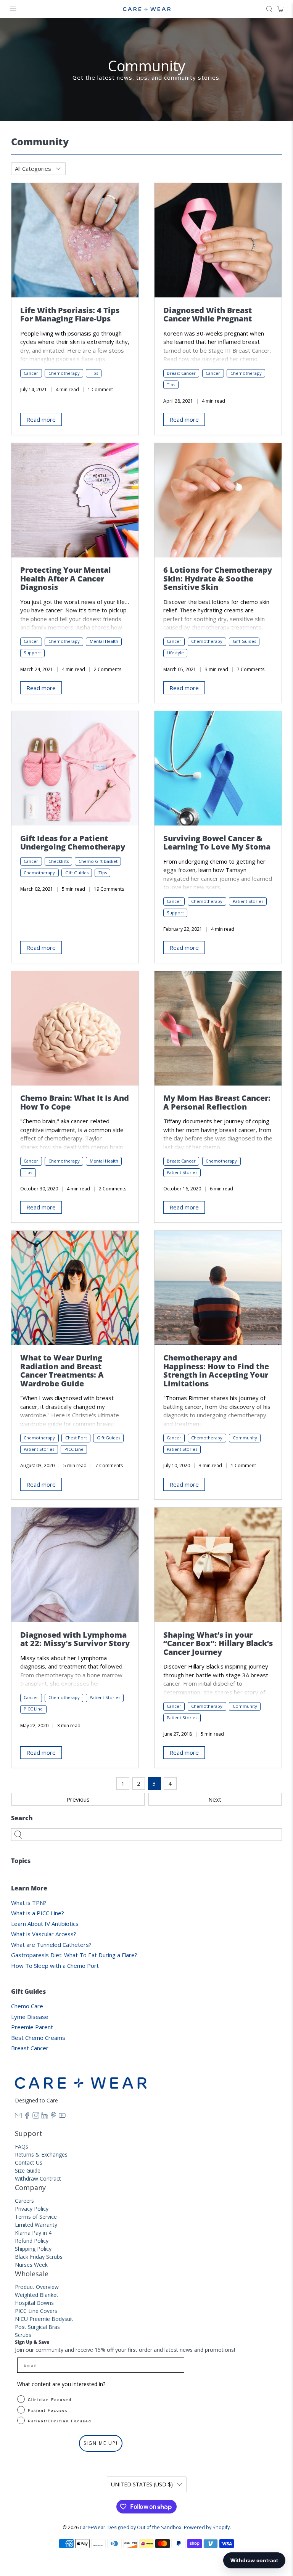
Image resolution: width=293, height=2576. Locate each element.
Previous (78, 1799)
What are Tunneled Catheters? (51, 1945)
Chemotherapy (64, 373)
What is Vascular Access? (44, 1934)
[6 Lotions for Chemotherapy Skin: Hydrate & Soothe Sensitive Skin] (218, 500)
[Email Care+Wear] (18, 2117)
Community (245, 1438)
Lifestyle (175, 653)
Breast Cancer (30, 2048)
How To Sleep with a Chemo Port (55, 1966)
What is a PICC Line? (38, 1913)
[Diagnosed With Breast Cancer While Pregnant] (218, 240)
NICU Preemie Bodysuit (44, 2319)
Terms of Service (36, 2217)
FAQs (22, 2146)
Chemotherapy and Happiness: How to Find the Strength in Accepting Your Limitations (216, 1371)
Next (215, 1799)
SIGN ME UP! (101, 2443)
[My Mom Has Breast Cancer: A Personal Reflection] (218, 1028)
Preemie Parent (32, 2027)
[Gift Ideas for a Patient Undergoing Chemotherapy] (75, 768)
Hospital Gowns (34, 2303)
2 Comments (108, 669)
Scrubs (23, 2335)
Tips (94, 373)
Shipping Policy (33, 2249)
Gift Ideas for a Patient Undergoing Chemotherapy (73, 843)
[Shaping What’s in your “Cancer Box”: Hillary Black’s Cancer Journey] (218, 1565)
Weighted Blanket (37, 2295)
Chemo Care (27, 2006)
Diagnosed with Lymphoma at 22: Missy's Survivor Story (75, 1639)
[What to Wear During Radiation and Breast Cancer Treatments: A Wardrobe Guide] (75, 1288)
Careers (24, 2201)
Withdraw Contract (38, 2179)
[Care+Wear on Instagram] (36, 2117)
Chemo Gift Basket (98, 861)
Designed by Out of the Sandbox (145, 2527)
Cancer (31, 373)
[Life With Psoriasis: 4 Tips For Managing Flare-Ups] (75, 240)
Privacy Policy (32, 2209)
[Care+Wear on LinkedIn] (45, 2117)
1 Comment (100, 389)
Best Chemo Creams (38, 2038)
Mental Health (104, 641)
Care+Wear (93, 2527)
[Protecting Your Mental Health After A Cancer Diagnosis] (75, 500)
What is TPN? (29, 1903)
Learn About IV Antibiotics (45, 1924)
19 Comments (109, 889)
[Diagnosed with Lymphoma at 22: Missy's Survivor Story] (75, 1565)
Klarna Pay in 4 (33, 2233)
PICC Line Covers (36, 2311)
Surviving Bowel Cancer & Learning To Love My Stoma (217, 843)
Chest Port (76, 1438)
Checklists (59, 861)
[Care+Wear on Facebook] (27, 2117)
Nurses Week (31, 2265)
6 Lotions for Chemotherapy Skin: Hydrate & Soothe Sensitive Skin (218, 578)
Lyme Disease (30, 2017)
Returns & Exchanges (41, 2154)
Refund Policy (32, 2241)
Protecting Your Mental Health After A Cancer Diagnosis (65, 578)
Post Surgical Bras (37, 2327)
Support (32, 653)
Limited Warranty (36, 2225)
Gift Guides (244, 641)
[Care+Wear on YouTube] (62, 2117)
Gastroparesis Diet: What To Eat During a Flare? (74, 1955)
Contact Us (29, 2162)
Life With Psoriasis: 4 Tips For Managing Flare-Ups (70, 315)
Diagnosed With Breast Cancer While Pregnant (208, 315)
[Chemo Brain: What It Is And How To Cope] (75, 1028)
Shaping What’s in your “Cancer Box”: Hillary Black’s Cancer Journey (218, 1643)
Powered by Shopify (207, 2527)
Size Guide (28, 2170)
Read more (41, 419)
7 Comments (251, 669)
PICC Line (74, 1449)
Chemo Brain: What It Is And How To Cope (75, 1102)
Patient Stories (248, 901)
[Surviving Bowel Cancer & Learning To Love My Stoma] (218, 768)
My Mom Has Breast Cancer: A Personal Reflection (217, 1102)
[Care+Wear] (146, 9)
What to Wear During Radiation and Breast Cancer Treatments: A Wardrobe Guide (62, 1371)
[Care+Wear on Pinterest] (53, 2117)
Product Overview (37, 2287)
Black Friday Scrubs (39, 2257)
